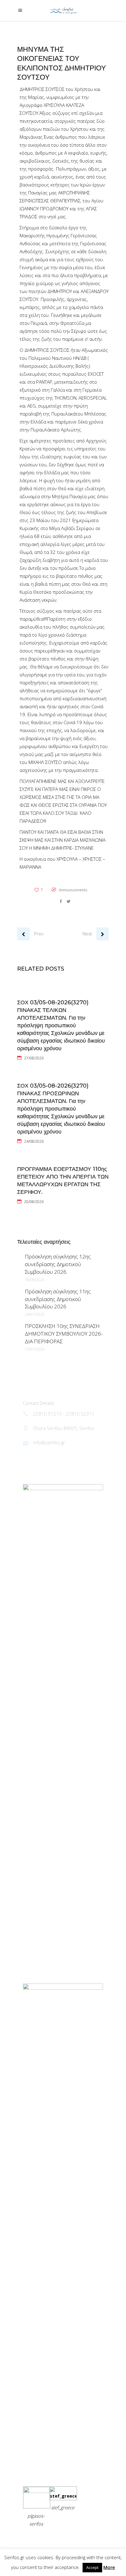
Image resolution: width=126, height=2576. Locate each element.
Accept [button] (92, 2567)
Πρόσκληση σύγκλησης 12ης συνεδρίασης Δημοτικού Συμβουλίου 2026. (58, 1264)
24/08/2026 (34, 1141)
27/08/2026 (34, 1058)
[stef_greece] (63, 2496)
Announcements (73, 890)
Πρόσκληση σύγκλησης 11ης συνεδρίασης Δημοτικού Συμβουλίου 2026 (58, 1299)
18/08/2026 (35, 1280)
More (109, 2567)
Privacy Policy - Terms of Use (55, 2539)
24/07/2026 (35, 1314)
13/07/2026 (35, 1349)
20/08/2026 (34, 1202)
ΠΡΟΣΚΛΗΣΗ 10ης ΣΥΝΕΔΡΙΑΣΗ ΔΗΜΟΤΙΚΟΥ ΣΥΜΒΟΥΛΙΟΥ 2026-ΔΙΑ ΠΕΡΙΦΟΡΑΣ (64, 1334)
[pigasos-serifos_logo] (37, 2491)
